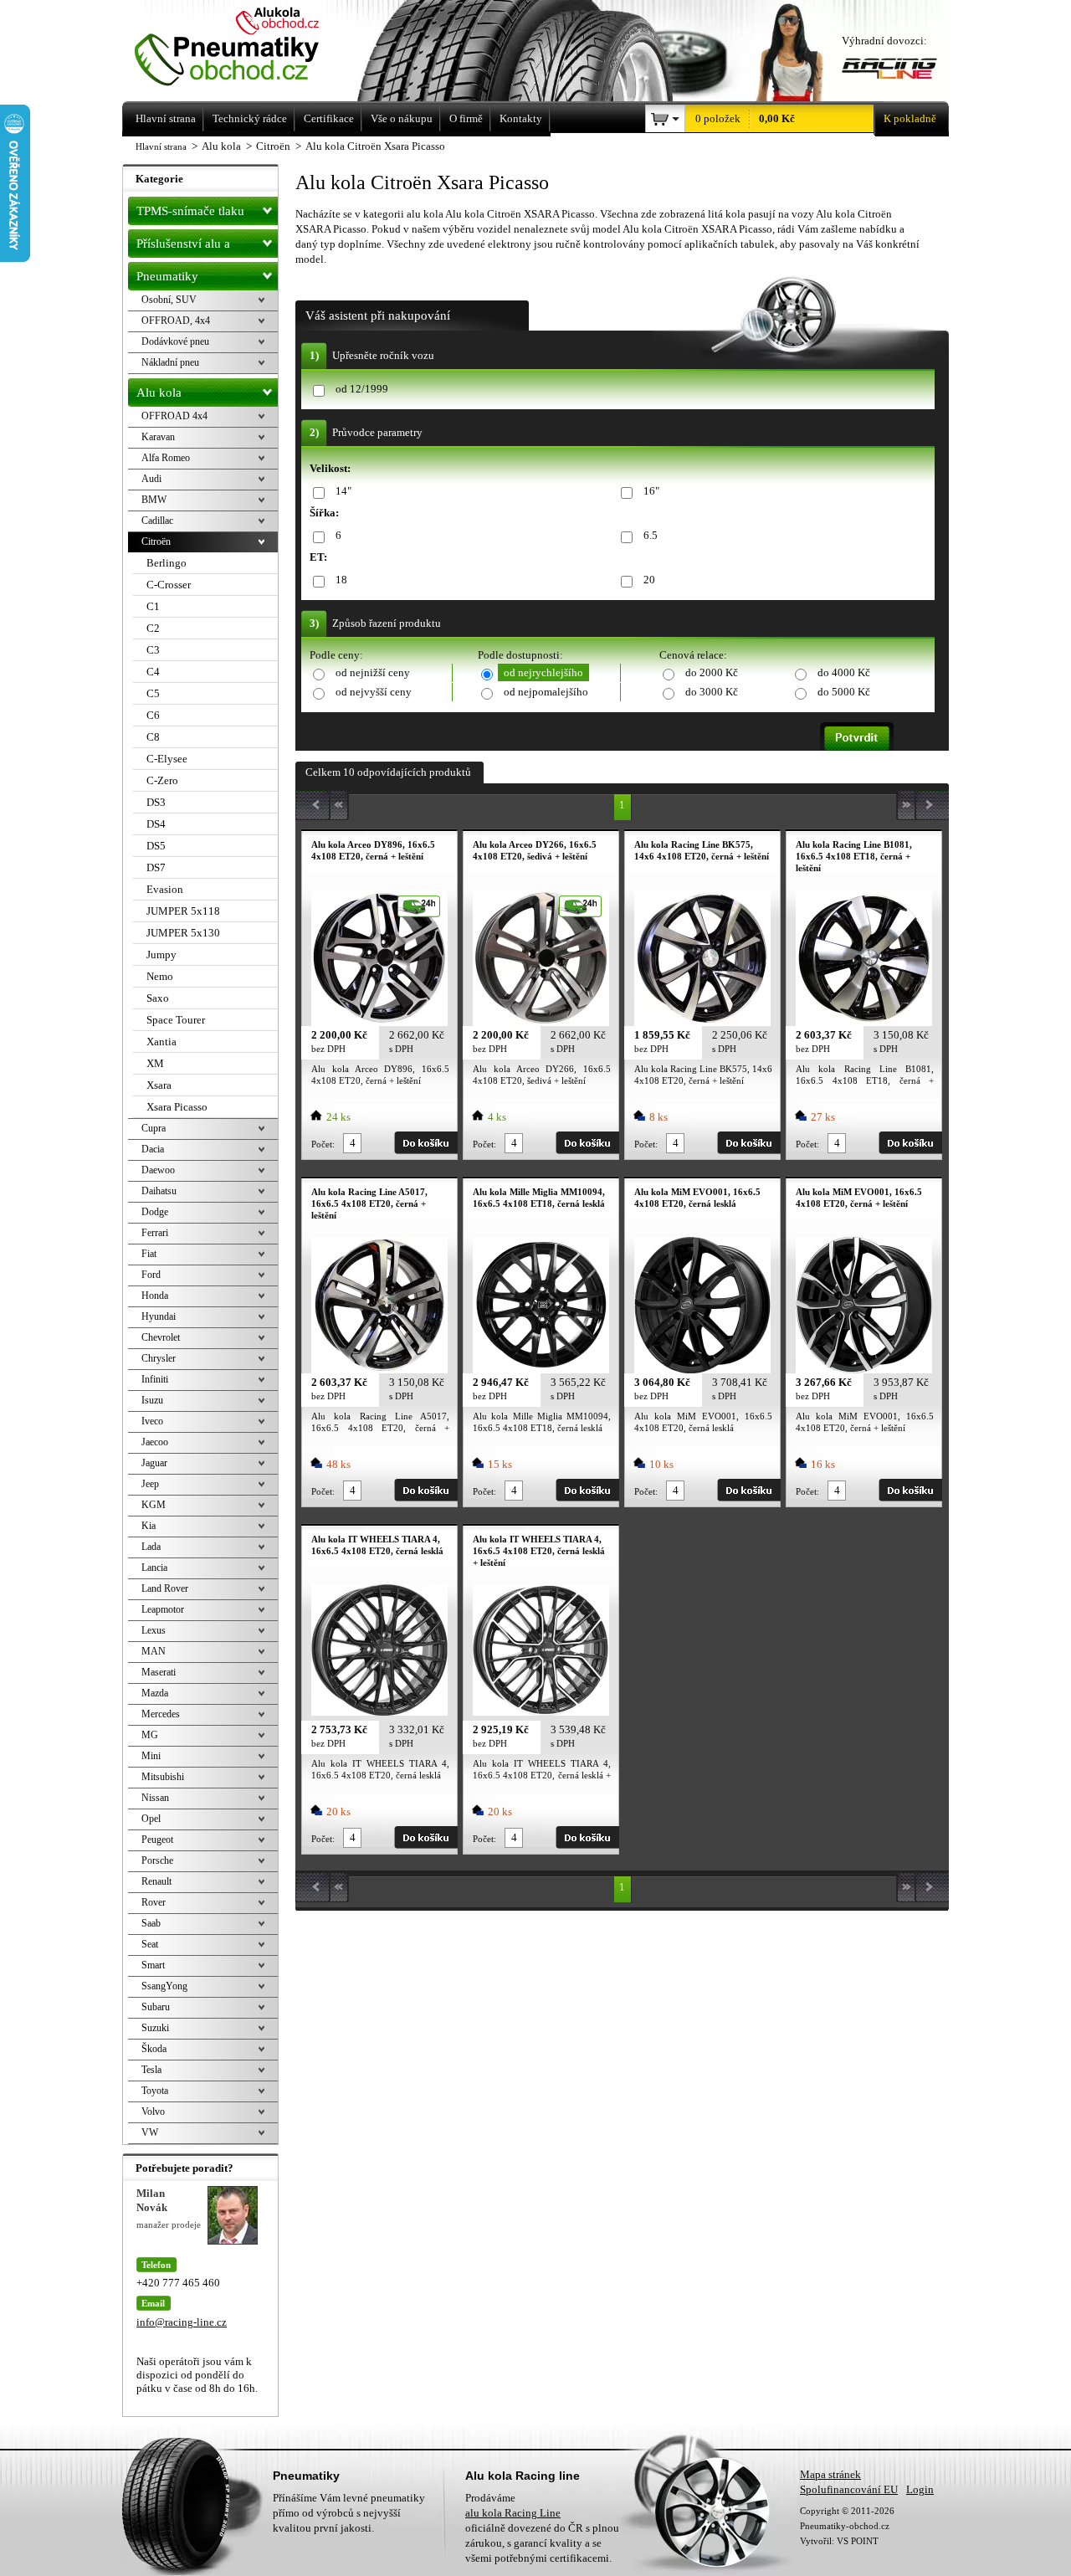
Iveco (152, 1421)
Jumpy (161, 954)
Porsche (157, 1860)
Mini (151, 1756)
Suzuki (155, 2028)
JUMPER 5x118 (183, 911)
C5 (153, 693)
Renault (156, 1881)
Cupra (154, 1128)
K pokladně (910, 118)
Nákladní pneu (170, 362)
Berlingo (167, 563)
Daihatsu (159, 1191)
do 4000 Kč (844, 672)
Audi (151, 479)
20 (649, 580)
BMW (154, 500)
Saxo (158, 998)
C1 (153, 606)
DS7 (156, 867)
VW (150, 2132)
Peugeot (157, 1840)
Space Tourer (176, 1020)
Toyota (155, 2091)
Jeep (150, 1484)
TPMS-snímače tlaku (190, 211)
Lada (151, 1547)
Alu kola (159, 393)
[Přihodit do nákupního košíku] (426, 1143)
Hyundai (159, 1316)
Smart (153, 1965)
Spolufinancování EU (849, 2489)
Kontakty (521, 118)
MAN (154, 1651)
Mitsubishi (163, 1777)
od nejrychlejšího (543, 672)
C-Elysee (167, 759)
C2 (153, 628)
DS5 (156, 846)
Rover (154, 1902)
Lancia (154, 1568)
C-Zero (162, 780)
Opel (151, 1819)
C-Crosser (169, 585)
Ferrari (155, 1233)
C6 (153, 715)
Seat (150, 1944)
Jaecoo (155, 1442)
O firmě (466, 118)
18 (341, 580)
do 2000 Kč (712, 672)
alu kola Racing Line (513, 2513)
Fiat (149, 1254)
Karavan (158, 437)
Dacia (153, 1149)
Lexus (154, 1630)
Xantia (161, 1042)
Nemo (160, 976)
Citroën (156, 541)
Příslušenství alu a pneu (183, 247)
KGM (154, 1505)
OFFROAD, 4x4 (176, 321)
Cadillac (157, 521)
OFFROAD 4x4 (174, 416)
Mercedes (161, 1714)
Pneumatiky (167, 276)
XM (155, 1063)
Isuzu (152, 1400)
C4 (153, 672)
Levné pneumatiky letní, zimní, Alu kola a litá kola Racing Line (250, 48)
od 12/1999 (362, 389)
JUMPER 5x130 (183, 933)
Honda (155, 1296)
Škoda (154, 2049)
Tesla (151, 2070)
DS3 (156, 802)
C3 (153, 650)
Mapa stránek (830, 2474)
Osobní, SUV (169, 300)
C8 (153, 737)
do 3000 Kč (712, 692)
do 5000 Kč (844, 692)
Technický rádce (250, 118)
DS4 (156, 824)
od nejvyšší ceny (374, 692)
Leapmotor (163, 1609)
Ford (151, 1275)
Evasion (165, 889)
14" (343, 491)
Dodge (155, 1212)
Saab (151, 1923)
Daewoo (158, 1170)
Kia (149, 1526)
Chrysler (159, 1358)
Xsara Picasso (177, 1107)
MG (150, 1735)
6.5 (651, 535)
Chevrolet (161, 1337)
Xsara (159, 1085)
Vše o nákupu (402, 118)
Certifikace (329, 118)
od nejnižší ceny (373, 672)
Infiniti (155, 1379)
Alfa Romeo (166, 458)
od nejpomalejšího (546, 692)
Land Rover (165, 1588)
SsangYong (164, 1986)
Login (920, 2489)
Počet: (323, 1144)
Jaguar (154, 1463)
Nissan (155, 1798)
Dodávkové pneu (175, 341)
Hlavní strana (161, 146)
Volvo (153, 2112)
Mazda (155, 1693)
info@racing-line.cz (182, 2322)
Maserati (159, 1672)
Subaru (156, 2007)
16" (651, 491)
